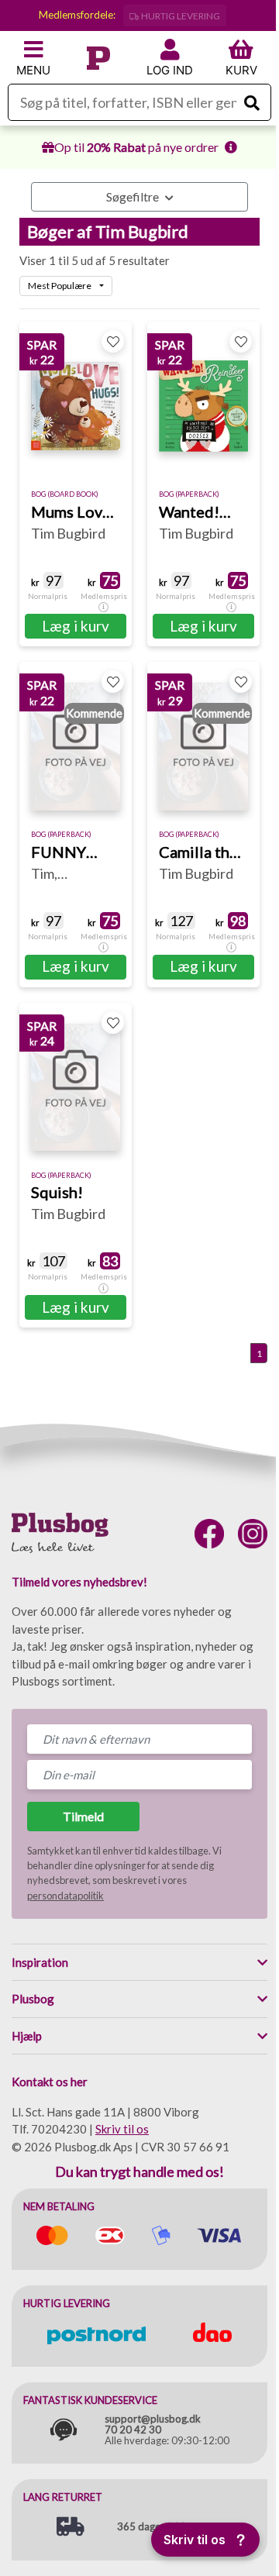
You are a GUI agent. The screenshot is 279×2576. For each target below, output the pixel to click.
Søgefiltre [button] (134, 196)
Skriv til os (122, 2129)
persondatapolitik (65, 1896)
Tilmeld (83, 1816)
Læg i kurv (76, 626)
